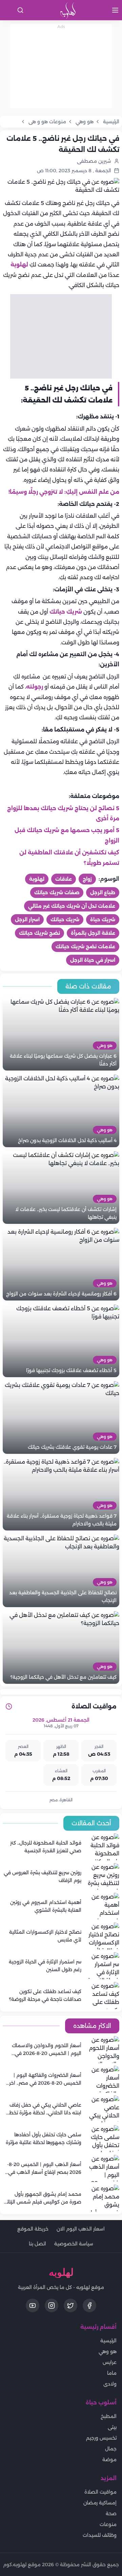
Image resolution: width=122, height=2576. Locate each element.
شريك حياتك (65, 612)
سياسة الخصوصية (74, 2244)
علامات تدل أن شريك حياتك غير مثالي (72, 906)
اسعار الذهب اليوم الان (81, 2229)
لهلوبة (19, 265)
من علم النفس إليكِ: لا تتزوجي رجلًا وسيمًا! (64, 492)
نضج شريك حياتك (39, 933)
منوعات (108, 2524)
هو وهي (108, 2351)
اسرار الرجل (27, 920)
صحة (111, 2514)
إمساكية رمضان (100, 2503)
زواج (87, 879)
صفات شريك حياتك (57, 893)
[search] (20, 10)
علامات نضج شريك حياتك (85, 947)
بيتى (112, 2427)
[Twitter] (70, 2305)
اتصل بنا (37, 2244)
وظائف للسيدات (100, 2535)
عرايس (110, 2362)
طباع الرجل (103, 893)
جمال (111, 2449)
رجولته (35, 687)
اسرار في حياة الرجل (93, 960)
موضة (109, 2459)
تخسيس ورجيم (101, 2438)
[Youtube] (33, 2305)
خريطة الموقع (33, 2229)
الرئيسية (108, 2341)
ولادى (110, 2384)
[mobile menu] (115, 10)
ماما (112, 2373)
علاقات (64, 879)
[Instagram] (52, 2305)
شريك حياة (103, 920)
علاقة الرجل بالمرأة (93, 933)
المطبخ (109, 2416)
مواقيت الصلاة (100, 2492)
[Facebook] (89, 2305)
